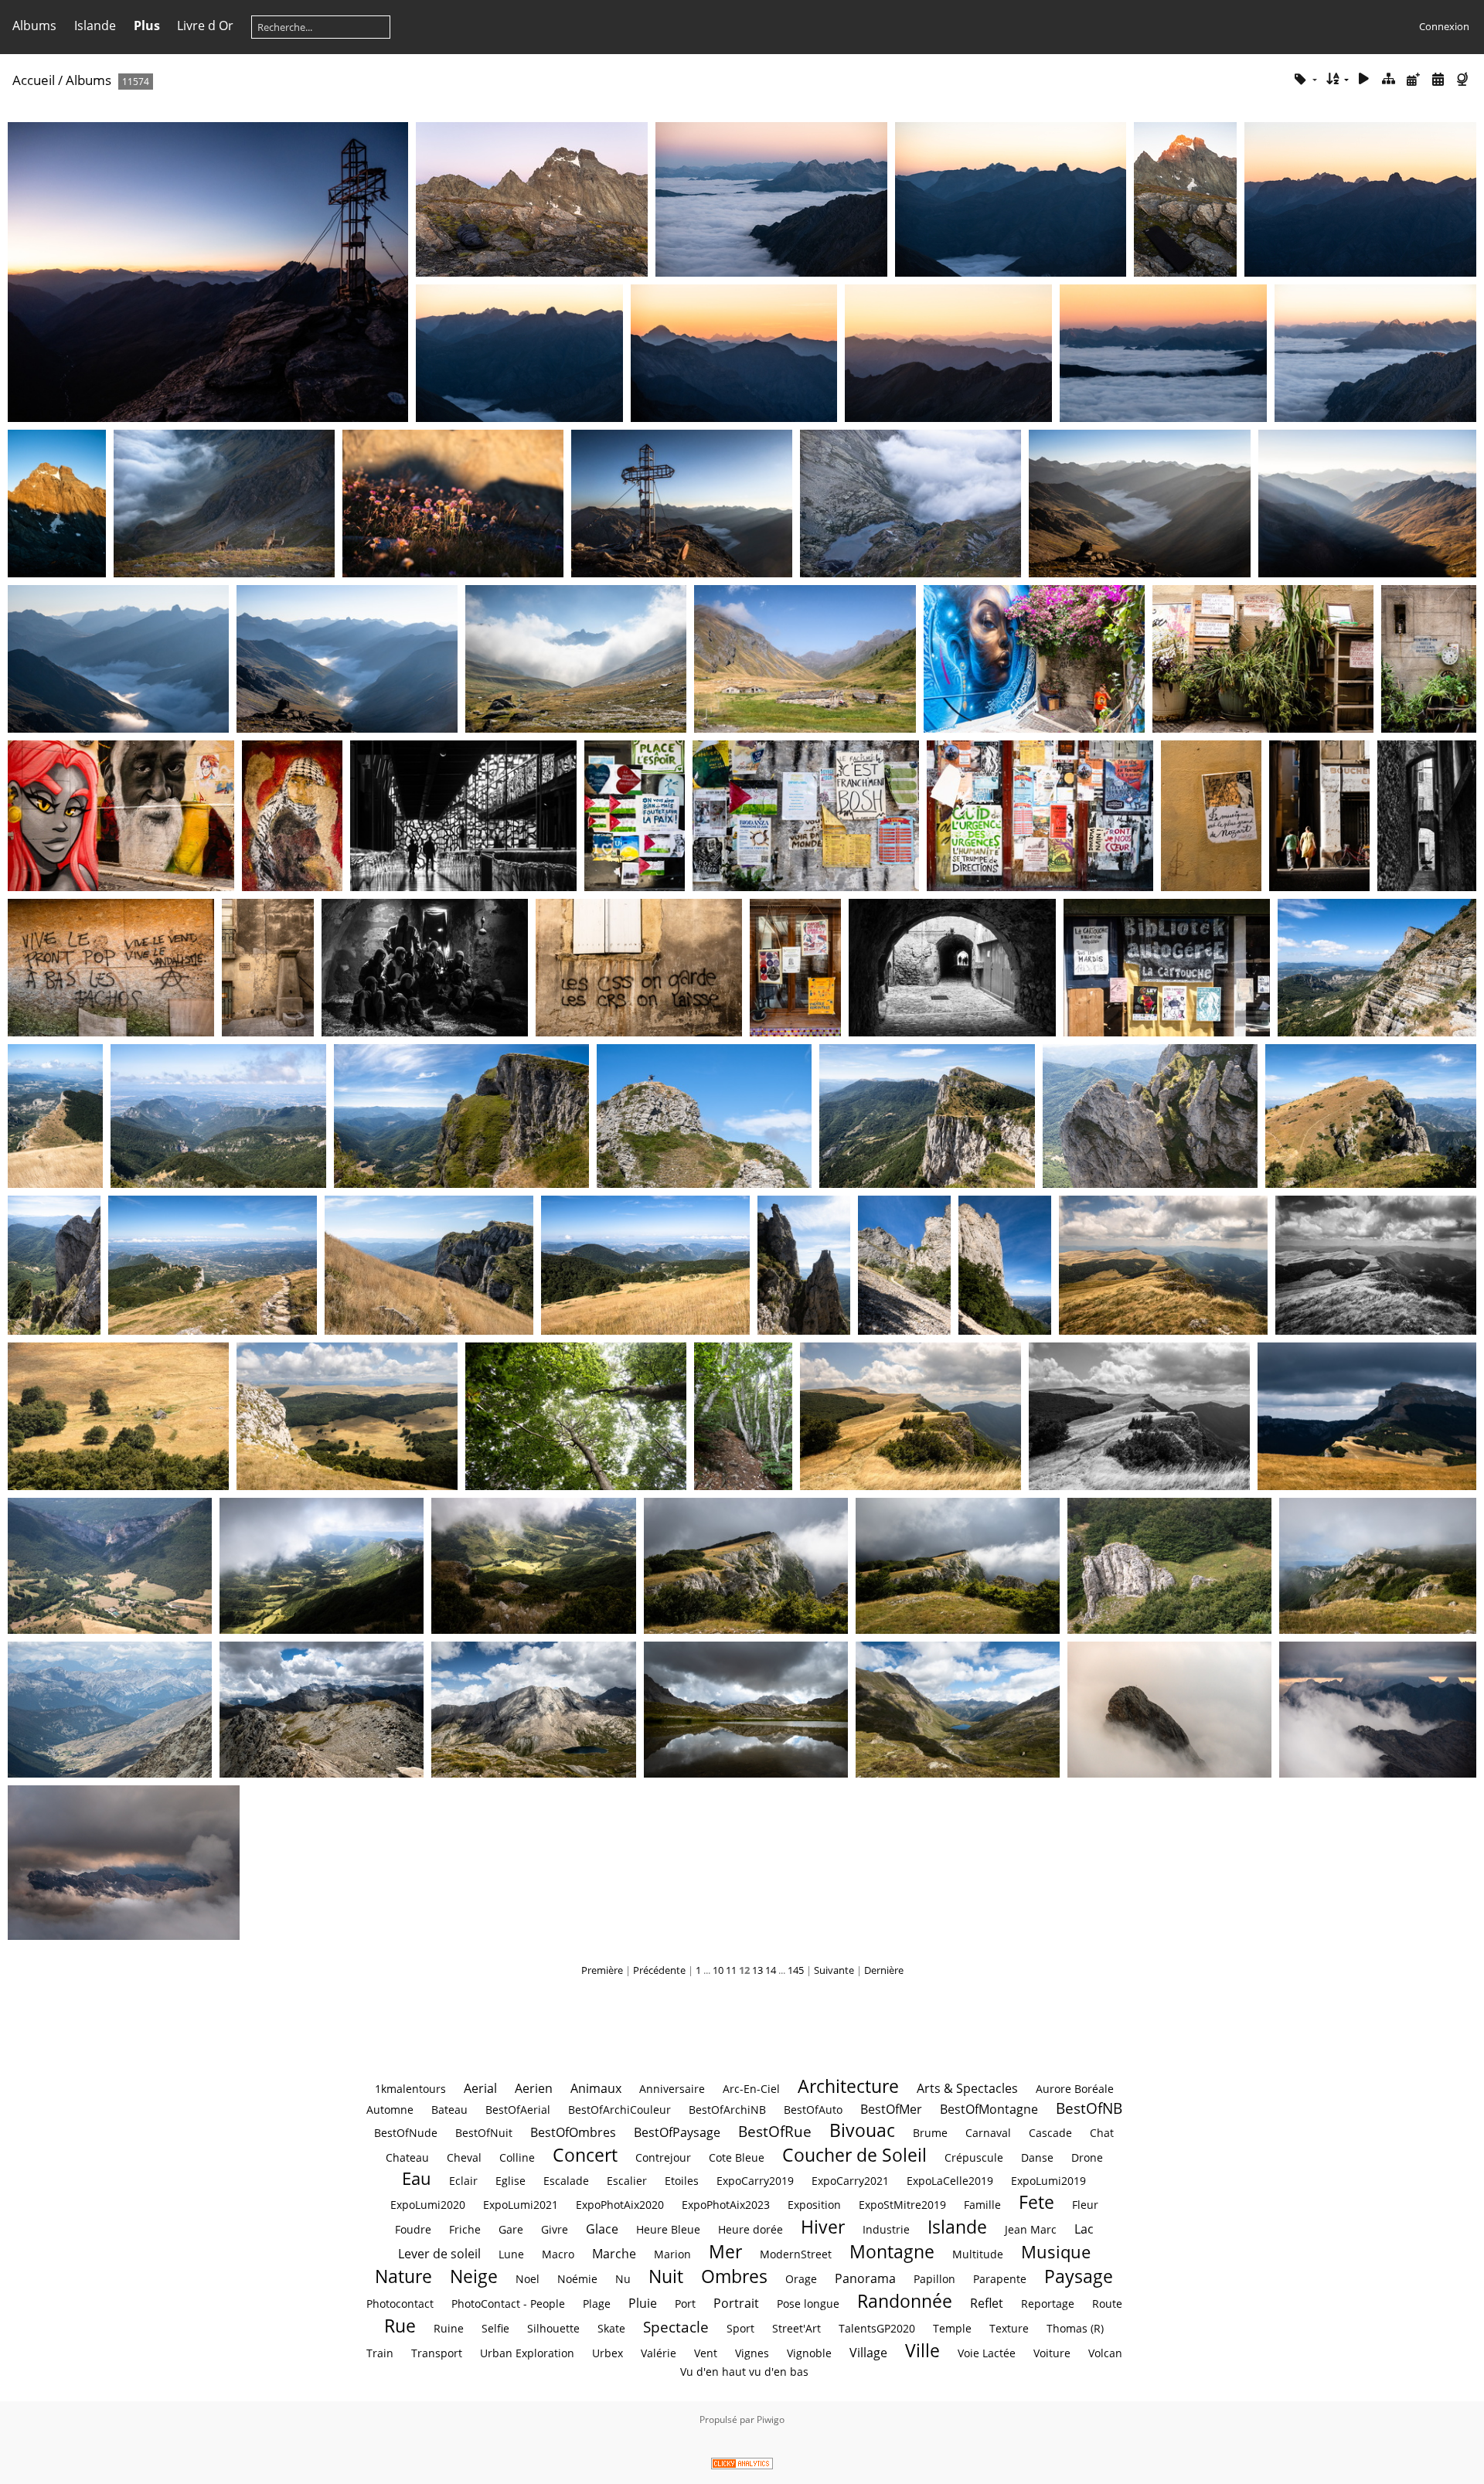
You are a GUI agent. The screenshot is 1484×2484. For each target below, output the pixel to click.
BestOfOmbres (573, 2132)
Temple (952, 2328)
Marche (614, 2254)
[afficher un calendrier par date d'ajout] (1414, 79)
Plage (597, 2304)
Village (868, 2353)
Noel (528, 2279)
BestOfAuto (813, 2110)
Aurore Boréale (1075, 2089)
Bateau (449, 2110)
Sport (740, 2328)
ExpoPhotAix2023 (726, 2205)
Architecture (848, 2086)
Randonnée (905, 2301)
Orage (801, 2279)
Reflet (987, 2303)
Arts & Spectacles (967, 2088)
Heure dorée (751, 2229)
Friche (465, 2229)
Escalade (566, 2181)
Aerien (534, 2088)
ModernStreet (796, 2254)
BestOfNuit (484, 2133)
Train (380, 2353)
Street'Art (796, 2328)
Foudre (413, 2229)
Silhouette (553, 2328)
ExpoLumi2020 (428, 2205)
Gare (511, 2229)
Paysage (1079, 2276)
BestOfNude (406, 2133)
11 (731, 1970)
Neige (474, 2276)
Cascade (1050, 2133)
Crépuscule (974, 2157)
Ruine (449, 2328)
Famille (982, 2205)
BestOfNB (1089, 2108)
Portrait (736, 2303)
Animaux (596, 2088)
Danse (1037, 2157)
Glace (602, 2229)
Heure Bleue (668, 2229)
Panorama (865, 2278)
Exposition (814, 2205)
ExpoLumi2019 (1048, 2181)
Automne (390, 2110)
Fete (1036, 2202)
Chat (1102, 2133)
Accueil (34, 80)
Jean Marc (1031, 2229)
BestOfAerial (518, 2110)
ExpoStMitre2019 (902, 2205)
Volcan (1105, 2353)
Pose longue (808, 2304)
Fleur (1085, 2205)
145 (796, 1970)
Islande (95, 26)
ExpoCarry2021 (850, 2181)
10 (718, 1970)
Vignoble (809, 2353)
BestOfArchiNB (727, 2110)
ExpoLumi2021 (521, 2205)
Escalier (627, 2181)
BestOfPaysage (677, 2132)
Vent (706, 2353)
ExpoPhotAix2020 (620, 2205)
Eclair (463, 2181)
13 (757, 1970)
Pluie (643, 2303)
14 (771, 1970)
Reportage (1048, 2304)
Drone (1087, 2157)
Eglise (511, 2181)
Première (602, 1970)
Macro (558, 2254)
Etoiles (682, 2181)
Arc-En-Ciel (751, 2089)
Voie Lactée (987, 2353)
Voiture (1052, 2353)
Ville (922, 2350)
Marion (672, 2254)
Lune (511, 2254)
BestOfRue (775, 2131)
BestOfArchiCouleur (619, 2110)
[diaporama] (1364, 79)
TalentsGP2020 (877, 2328)
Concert (585, 2155)
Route (1107, 2304)
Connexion (1444, 26)
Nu (623, 2279)
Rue (400, 2326)
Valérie (659, 2353)
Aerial (480, 2088)
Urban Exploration (527, 2353)
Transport (437, 2353)
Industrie (886, 2229)
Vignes (752, 2353)
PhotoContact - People (508, 2304)
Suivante (834, 1970)
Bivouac (862, 2130)
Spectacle (676, 2327)
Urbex (608, 2353)
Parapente (1000, 2279)
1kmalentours (410, 2089)
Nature (403, 2276)
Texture (1009, 2328)
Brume (930, 2133)
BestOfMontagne (989, 2109)
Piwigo (771, 2419)
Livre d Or (205, 26)
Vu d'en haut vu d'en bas (744, 2372)
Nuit (666, 2276)
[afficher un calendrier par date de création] (1438, 79)
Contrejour (663, 2157)
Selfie (495, 2328)
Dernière (884, 1970)
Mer (725, 2251)
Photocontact (400, 2304)
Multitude (978, 2254)
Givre (555, 2229)
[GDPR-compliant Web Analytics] (742, 2466)
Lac (1084, 2229)
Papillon (934, 2279)
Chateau (407, 2157)
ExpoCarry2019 (755, 2181)
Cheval (464, 2157)
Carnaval (988, 2133)
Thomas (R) (1075, 2328)
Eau (417, 2178)
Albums (34, 26)
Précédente (659, 1970)
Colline (517, 2157)
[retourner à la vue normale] (1389, 79)
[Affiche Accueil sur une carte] (1464, 79)
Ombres (734, 2276)
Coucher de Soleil (854, 2155)
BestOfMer (891, 2109)
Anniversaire (672, 2089)
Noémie (577, 2279)
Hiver (823, 2227)
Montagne (892, 2251)
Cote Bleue (737, 2157)
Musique (1056, 2252)
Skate (611, 2328)
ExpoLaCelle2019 (950, 2181)
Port (685, 2304)
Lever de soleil (439, 2254)
